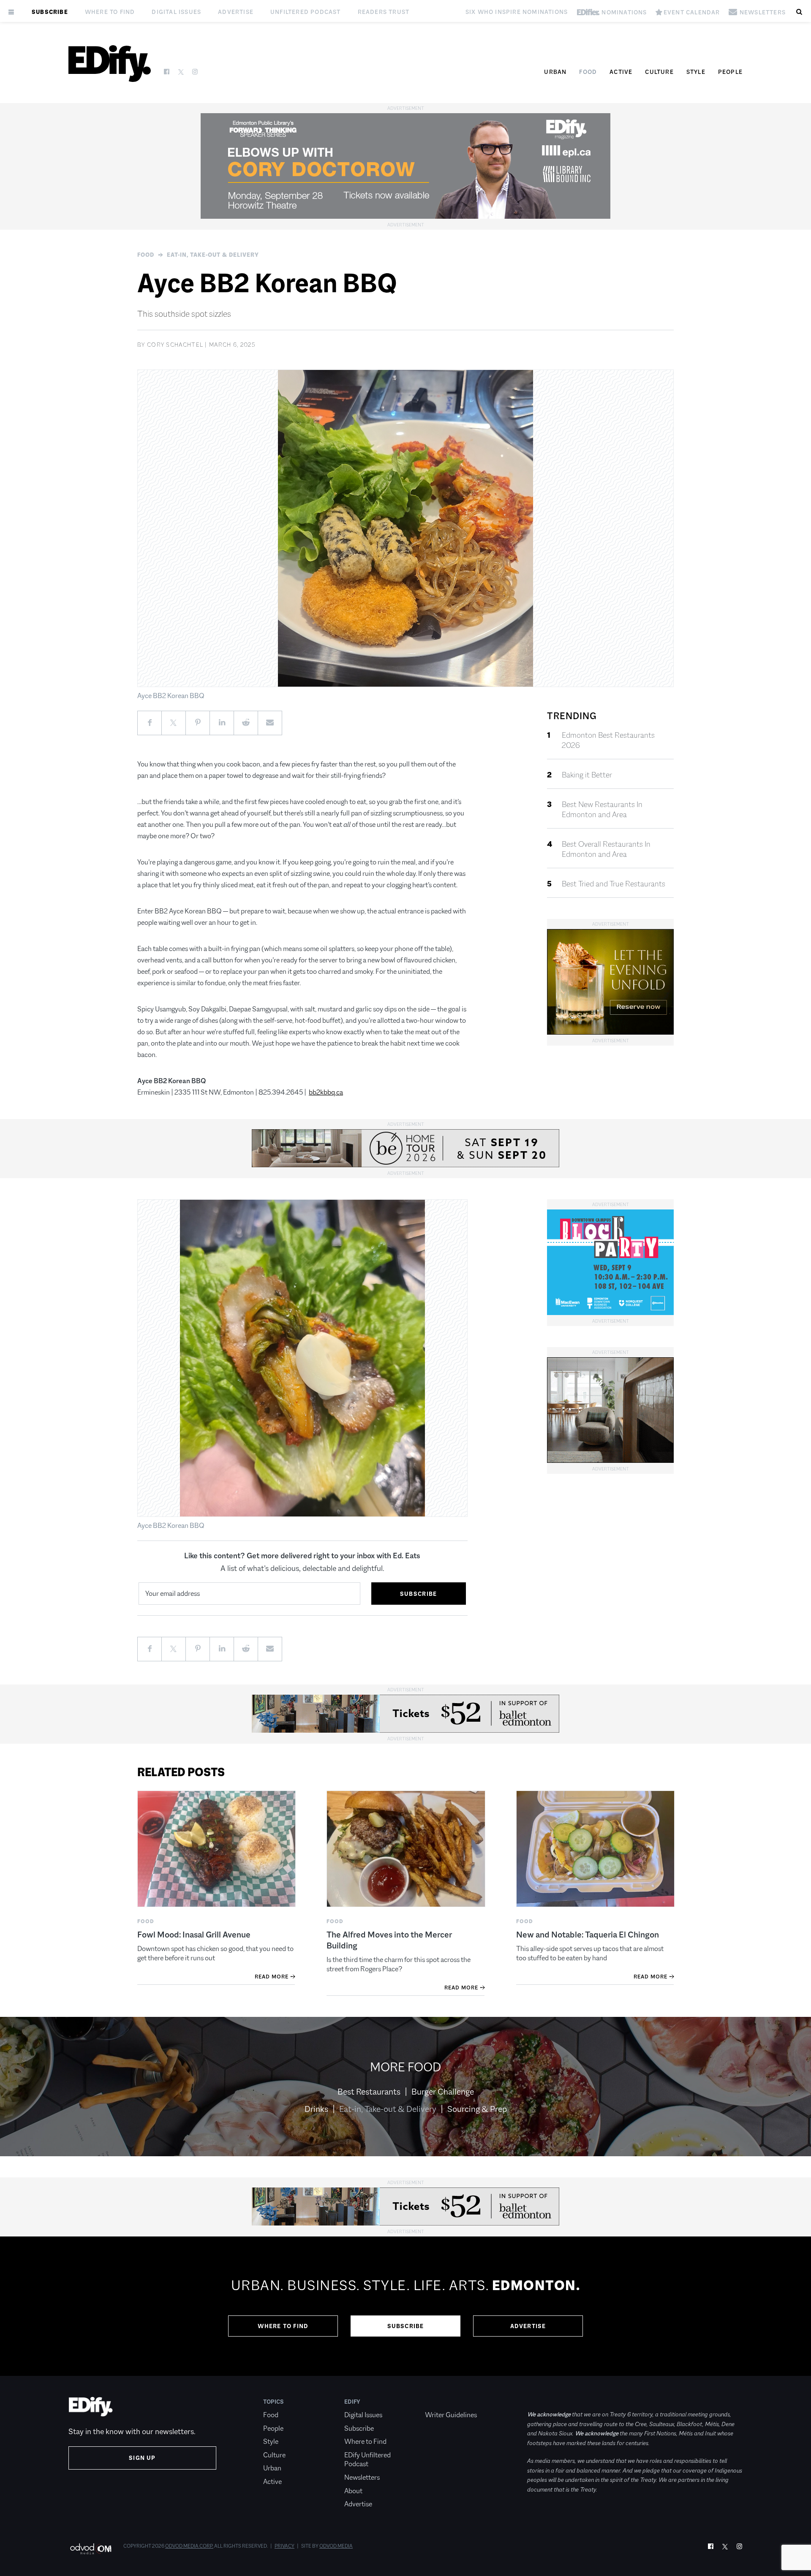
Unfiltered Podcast (306, 12)
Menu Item (441, 2402)
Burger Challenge (443, 2092)
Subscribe (50, 12)
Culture (659, 72)
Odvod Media (336, 2546)
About (353, 2491)
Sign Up (142, 2458)
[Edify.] (110, 64)
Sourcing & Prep (477, 2109)
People (730, 72)
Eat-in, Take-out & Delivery (213, 255)
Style (696, 72)
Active (621, 72)
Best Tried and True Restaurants (614, 884)
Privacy (284, 2546)
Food (588, 72)
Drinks (316, 2109)
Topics (274, 2402)
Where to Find (110, 12)
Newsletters (362, 2477)
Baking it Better (587, 775)
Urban (555, 72)
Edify (352, 2402)
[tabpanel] (405, 2306)
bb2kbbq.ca (326, 1092)
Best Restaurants (369, 2092)
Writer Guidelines (451, 2415)
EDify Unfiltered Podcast (367, 2460)
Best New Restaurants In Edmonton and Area (602, 810)
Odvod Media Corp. (189, 2546)
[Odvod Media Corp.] (91, 2549)
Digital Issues (176, 12)
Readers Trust (384, 12)
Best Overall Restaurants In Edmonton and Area (606, 849)
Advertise (236, 12)
